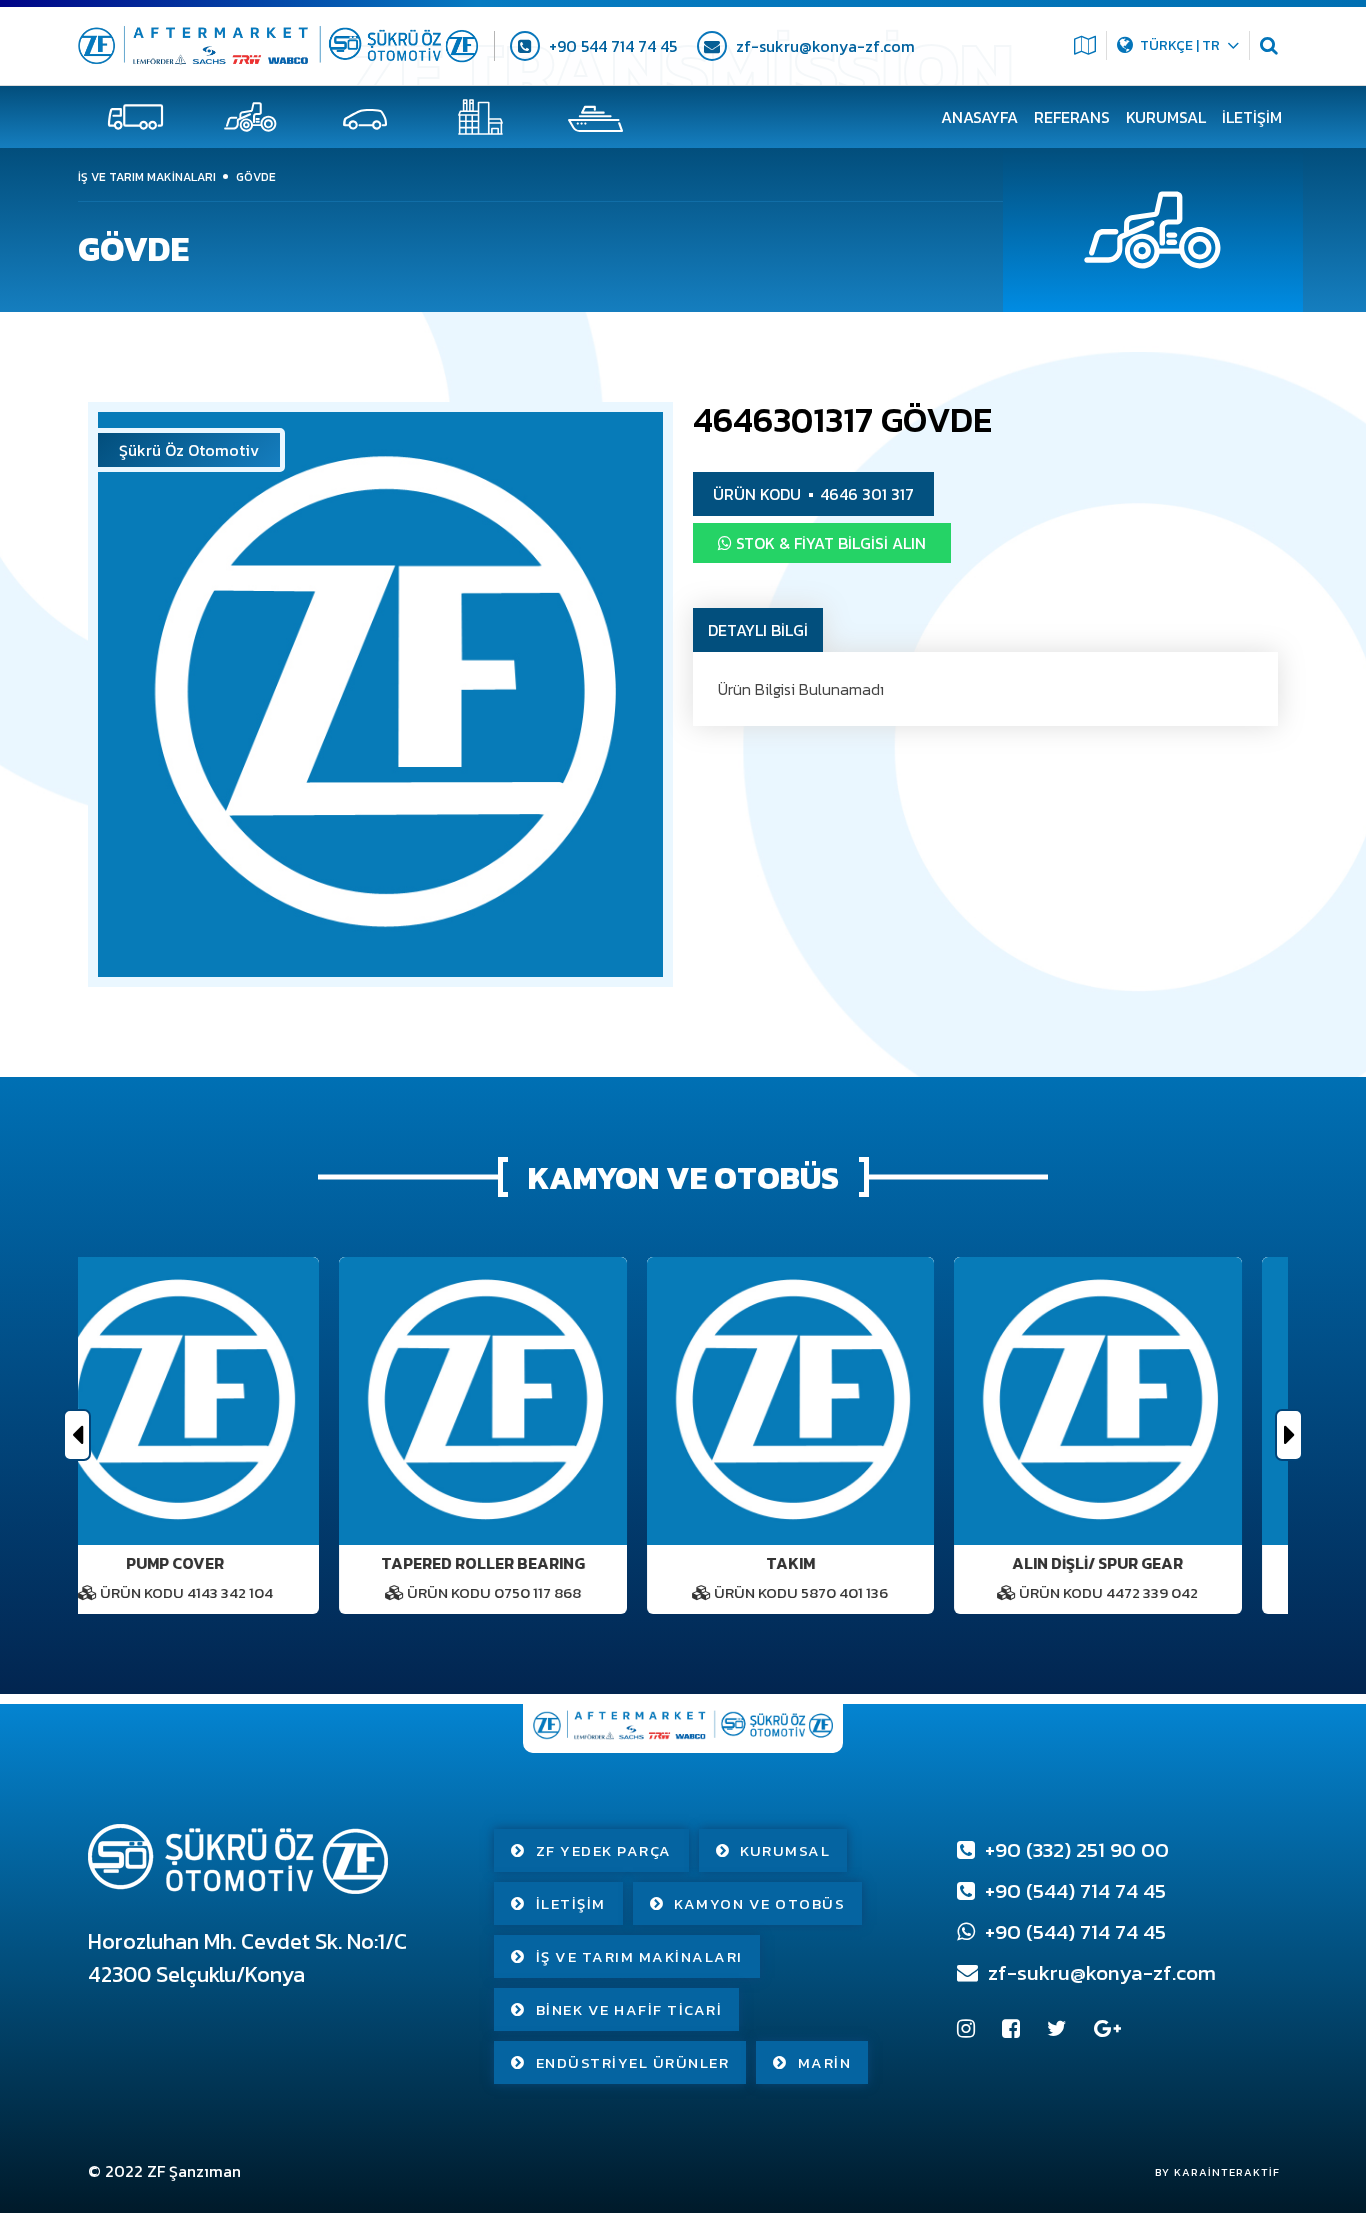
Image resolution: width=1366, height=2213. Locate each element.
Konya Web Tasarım (1207, 2172)
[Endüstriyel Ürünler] (480, 117)
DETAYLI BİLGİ (758, 630)
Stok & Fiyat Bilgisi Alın (829, 543)
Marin (825, 2062)
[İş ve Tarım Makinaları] (250, 117)
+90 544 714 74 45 (611, 46)
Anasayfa (979, 117)
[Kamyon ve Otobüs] (135, 117)
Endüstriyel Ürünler (633, 2062)
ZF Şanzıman (194, 2171)
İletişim (1252, 117)
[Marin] (595, 117)
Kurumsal (1166, 117)
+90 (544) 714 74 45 (1073, 1890)
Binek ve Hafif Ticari (629, 2009)
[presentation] (77, 1435)
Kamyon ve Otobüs (759, 1903)
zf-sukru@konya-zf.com (823, 46)
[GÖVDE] (380, 694)
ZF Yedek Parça (604, 1850)
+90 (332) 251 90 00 (1074, 1849)
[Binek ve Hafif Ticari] (365, 117)
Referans (1072, 117)
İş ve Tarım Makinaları (639, 1956)
